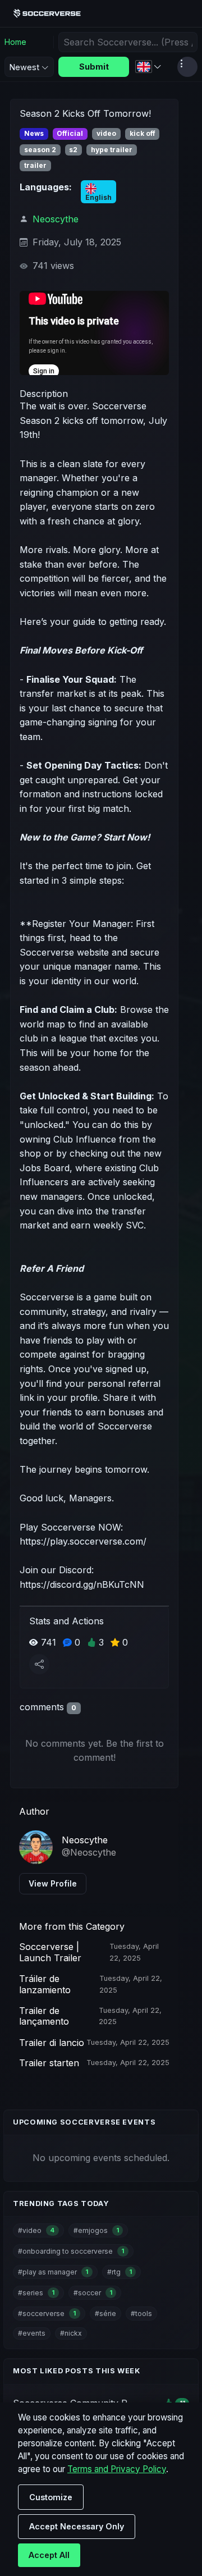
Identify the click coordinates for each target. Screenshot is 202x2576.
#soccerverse (47, 2314)
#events (32, 2333)
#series (36, 2293)
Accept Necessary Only (77, 2526)
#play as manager (53, 2272)
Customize (51, 2497)
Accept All (49, 2555)
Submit (94, 67)
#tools (141, 2314)
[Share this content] (39, 1664)
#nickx (71, 2333)
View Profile (53, 1883)
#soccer (93, 2293)
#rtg (120, 2272)
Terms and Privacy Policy (117, 2469)
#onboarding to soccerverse (71, 2251)
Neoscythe (56, 219)
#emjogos (96, 2230)
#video (36, 2230)
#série (105, 2314)
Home (15, 42)
